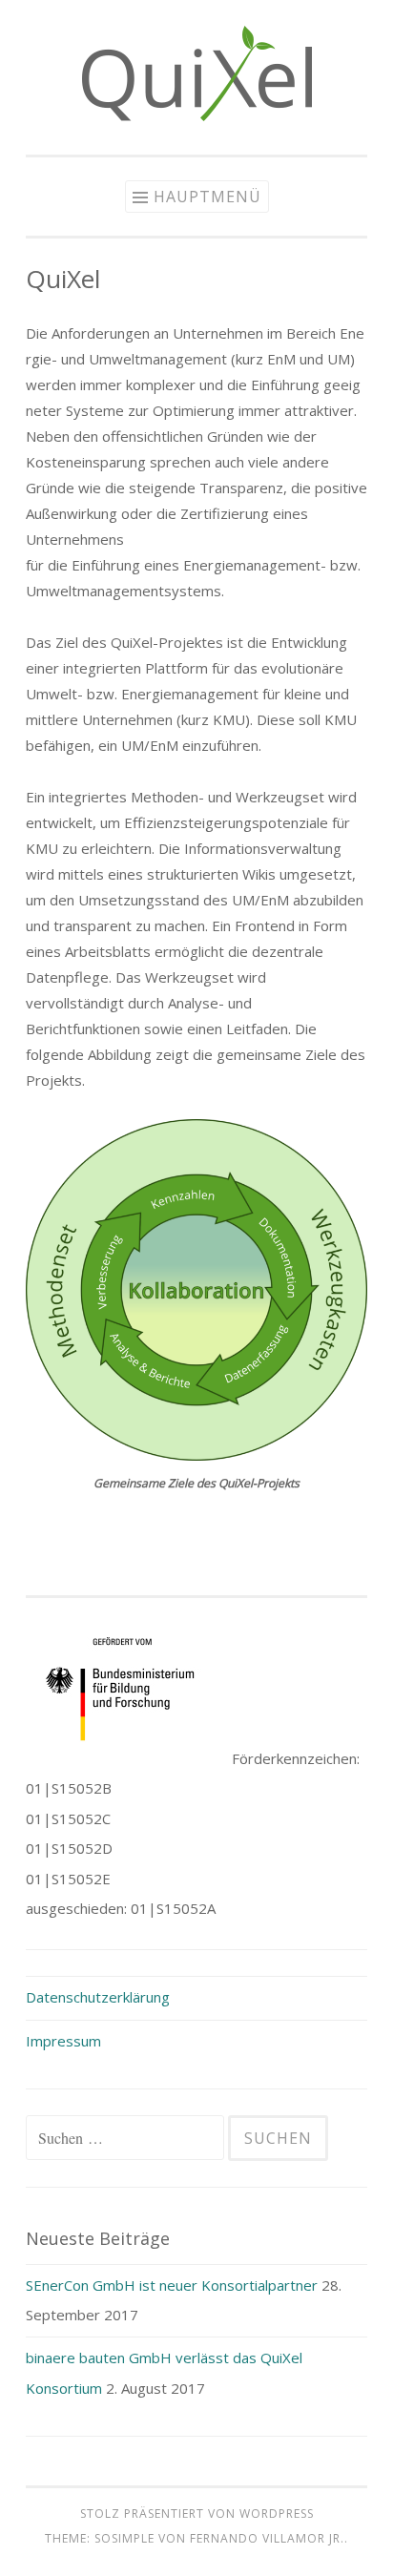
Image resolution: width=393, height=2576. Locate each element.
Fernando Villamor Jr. (267, 2538)
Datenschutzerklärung (98, 1997)
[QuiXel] (197, 115)
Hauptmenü (207, 197)
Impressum (63, 2041)
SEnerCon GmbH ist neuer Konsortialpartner (172, 2285)
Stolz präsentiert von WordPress (197, 2514)
